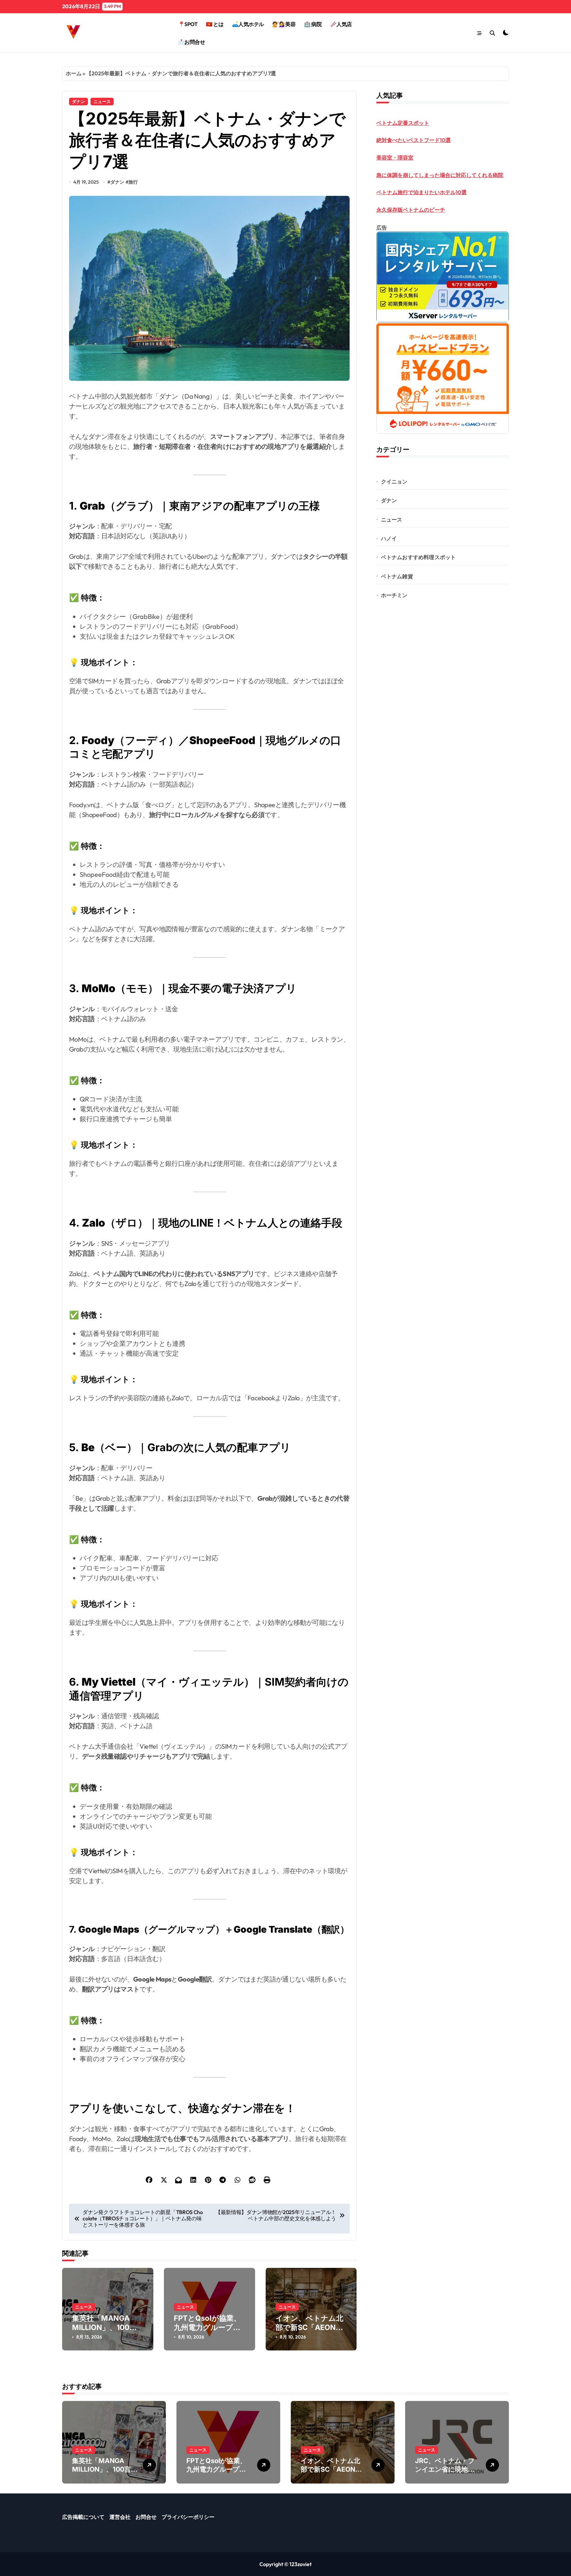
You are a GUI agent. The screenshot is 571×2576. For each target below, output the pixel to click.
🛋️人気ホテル (248, 24)
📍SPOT (188, 24)
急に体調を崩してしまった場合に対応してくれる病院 (440, 175)
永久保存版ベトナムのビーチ (411, 210)
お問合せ (146, 2517)
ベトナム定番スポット (403, 123)
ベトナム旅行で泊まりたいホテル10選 (421, 192)
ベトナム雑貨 (397, 576)
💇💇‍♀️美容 (284, 24)
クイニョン (394, 482)
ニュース (102, 101)
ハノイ (389, 538)
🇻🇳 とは (215, 24)
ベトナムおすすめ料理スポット (419, 557)
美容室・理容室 (395, 158)
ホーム (74, 73)
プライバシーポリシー (188, 2517)
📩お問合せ (192, 42)
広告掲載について (83, 2517)
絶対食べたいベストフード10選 (414, 140)
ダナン (78, 101)
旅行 (133, 182)
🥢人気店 (341, 24)
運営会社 (120, 2517)
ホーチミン (394, 595)
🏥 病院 (313, 24)
